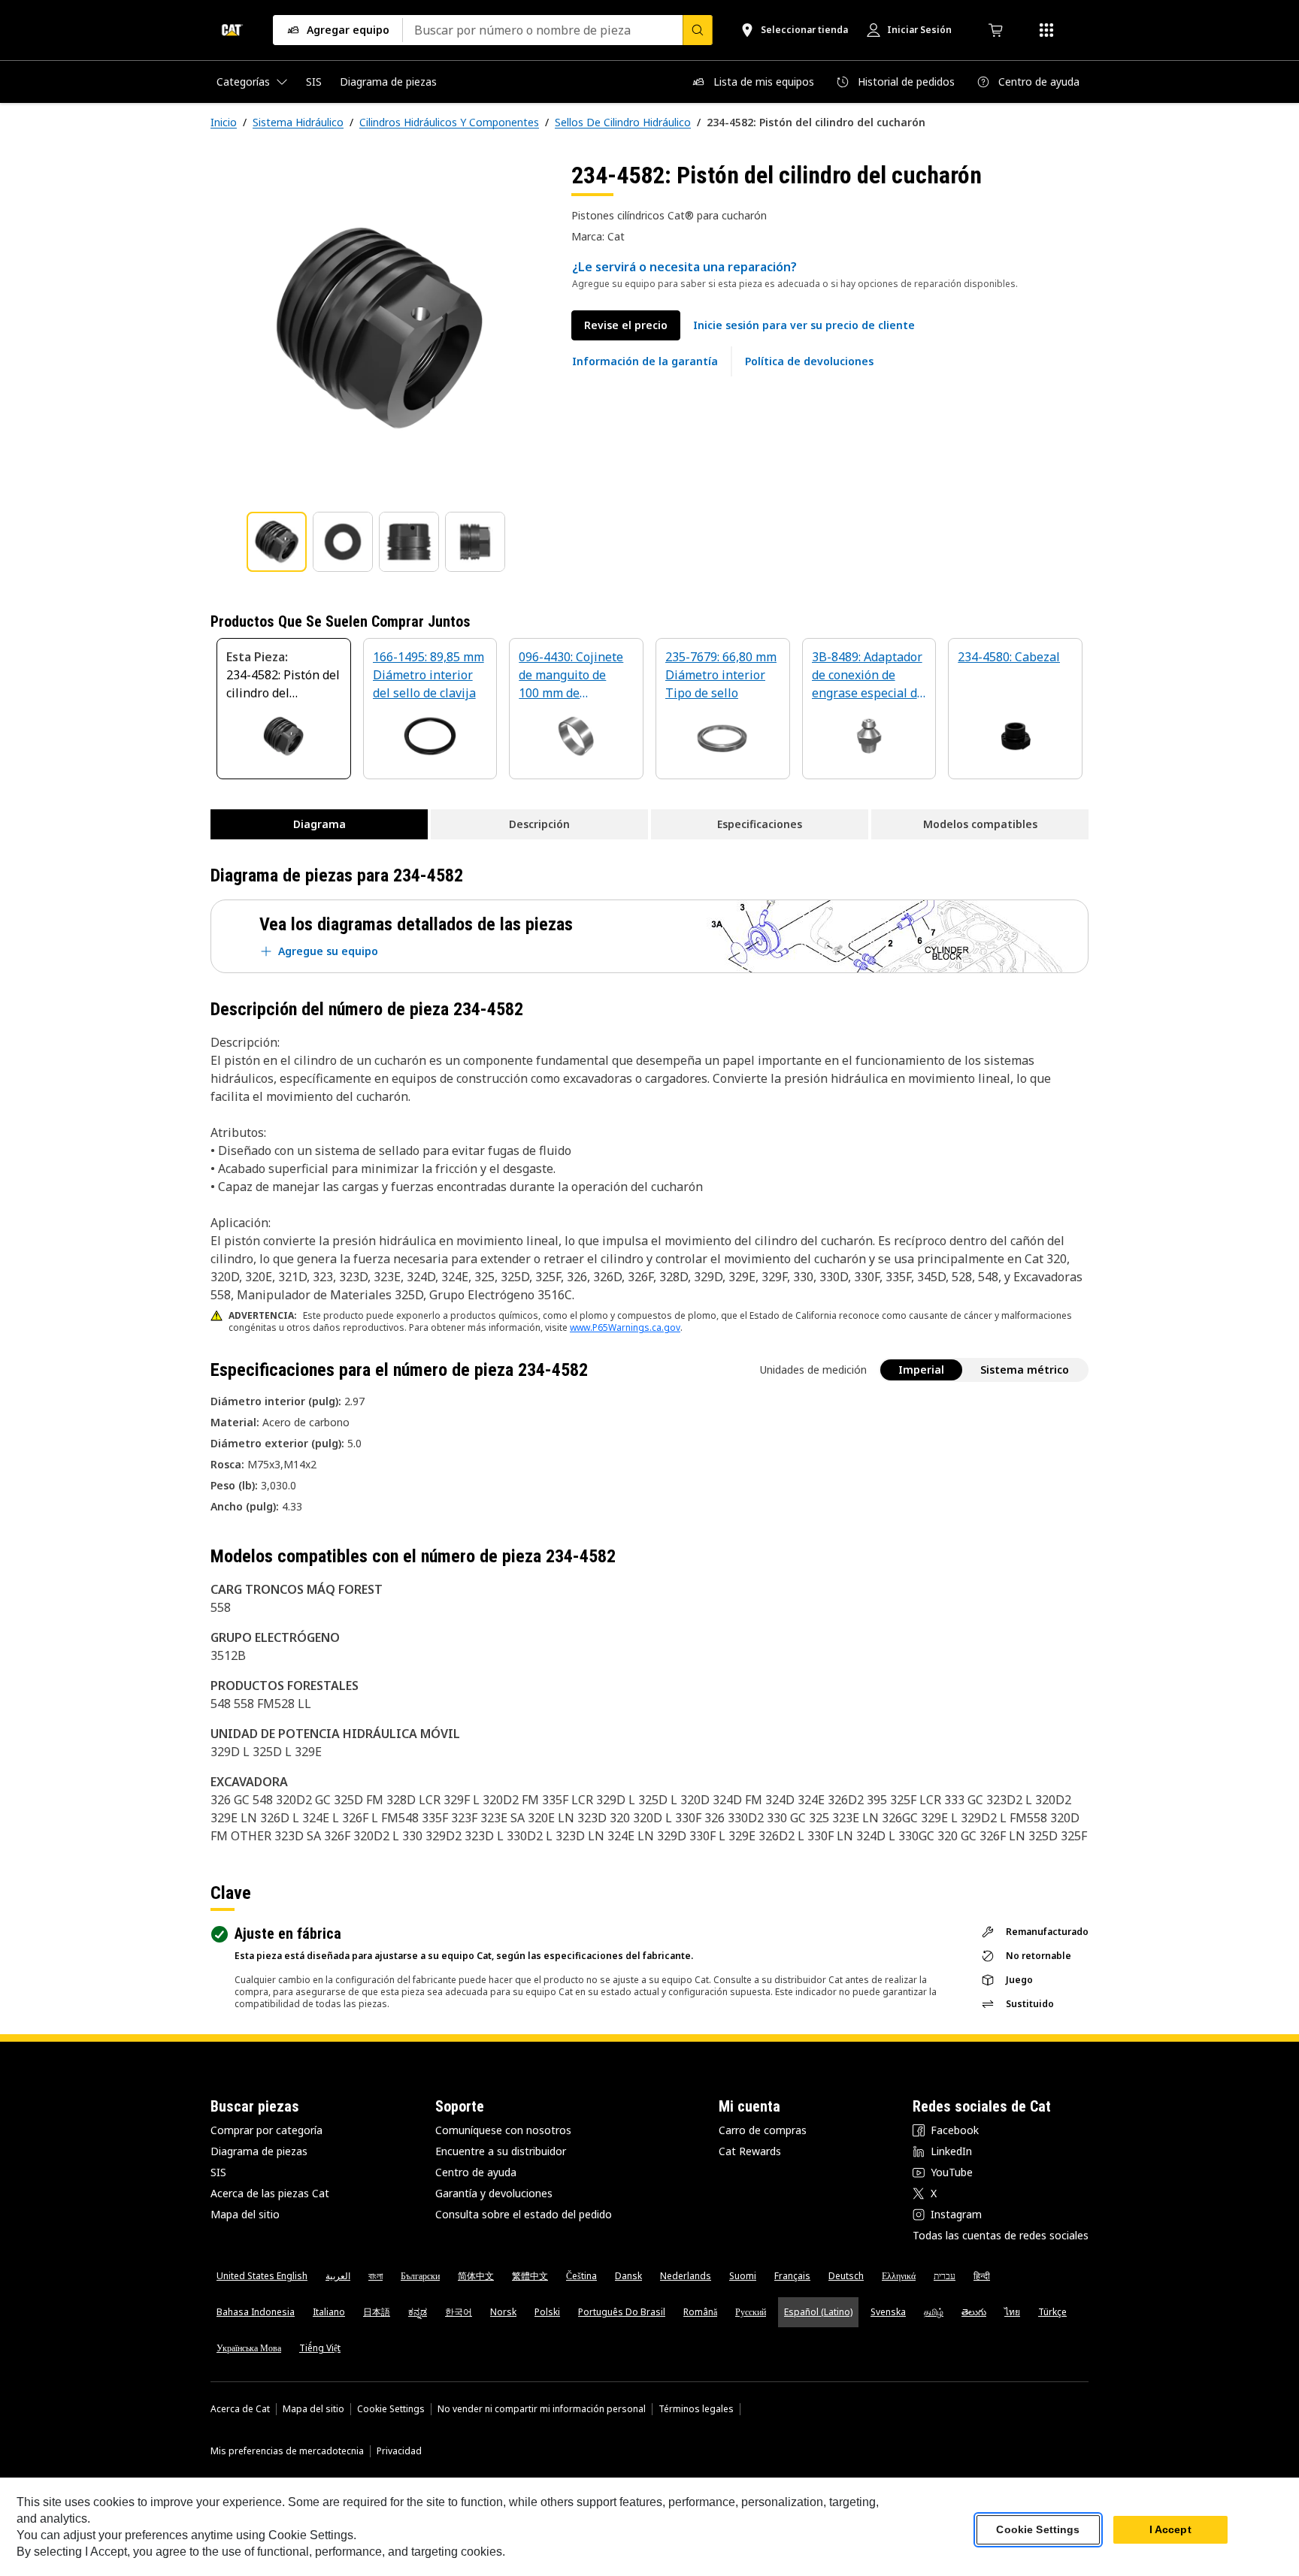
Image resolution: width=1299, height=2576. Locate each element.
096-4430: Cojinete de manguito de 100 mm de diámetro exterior (571, 676)
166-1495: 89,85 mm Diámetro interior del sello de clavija (428, 675)
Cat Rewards (750, 2151)
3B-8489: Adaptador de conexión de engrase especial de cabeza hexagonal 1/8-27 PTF (868, 676)
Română (700, 2312)
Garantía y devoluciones (494, 2193)
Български (420, 2276)
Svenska (888, 2312)
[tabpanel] (379, 328)
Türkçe (1052, 2312)
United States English (262, 2276)
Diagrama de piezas (259, 2151)
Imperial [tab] (921, 1370)
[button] (804, 325)
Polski (547, 2312)
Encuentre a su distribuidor (501, 2151)
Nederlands (686, 2276)
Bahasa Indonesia (256, 2312)
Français (792, 2276)
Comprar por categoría (266, 2130)
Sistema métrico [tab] (1025, 1370)
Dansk (628, 2276)
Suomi (743, 2276)
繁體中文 (530, 2276)
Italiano (329, 2312)
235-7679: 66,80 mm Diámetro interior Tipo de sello (721, 675)
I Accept (1170, 2530)
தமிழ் (934, 2312)
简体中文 (476, 2276)
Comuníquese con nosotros (503, 2130)
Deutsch (846, 2276)
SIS (218, 2172)
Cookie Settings (391, 2409)
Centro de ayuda (476, 2172)
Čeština (581, 2276)
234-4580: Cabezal (1009, 657)
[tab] (277, 542)
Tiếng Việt (320, 2348)
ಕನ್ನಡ (418, 2312)
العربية (338, 2276)
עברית (945, 2276)
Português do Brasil (622, 2312)
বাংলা (375, 2276)
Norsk (503, 2312)
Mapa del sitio (245, 2214)
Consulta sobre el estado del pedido (524, 2214)
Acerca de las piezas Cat (270, 2193)
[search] (698, 30)
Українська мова (249, 2348)
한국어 (459, 2312)
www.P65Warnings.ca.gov (625, 1327)
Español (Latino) (818, 2312)
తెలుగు (974, 2312)
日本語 (377, 2312)
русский (751, 2312)
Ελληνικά (899, 2276)
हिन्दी (982, 2276)
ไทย (1012, 2312)
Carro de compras (763, 2130)
